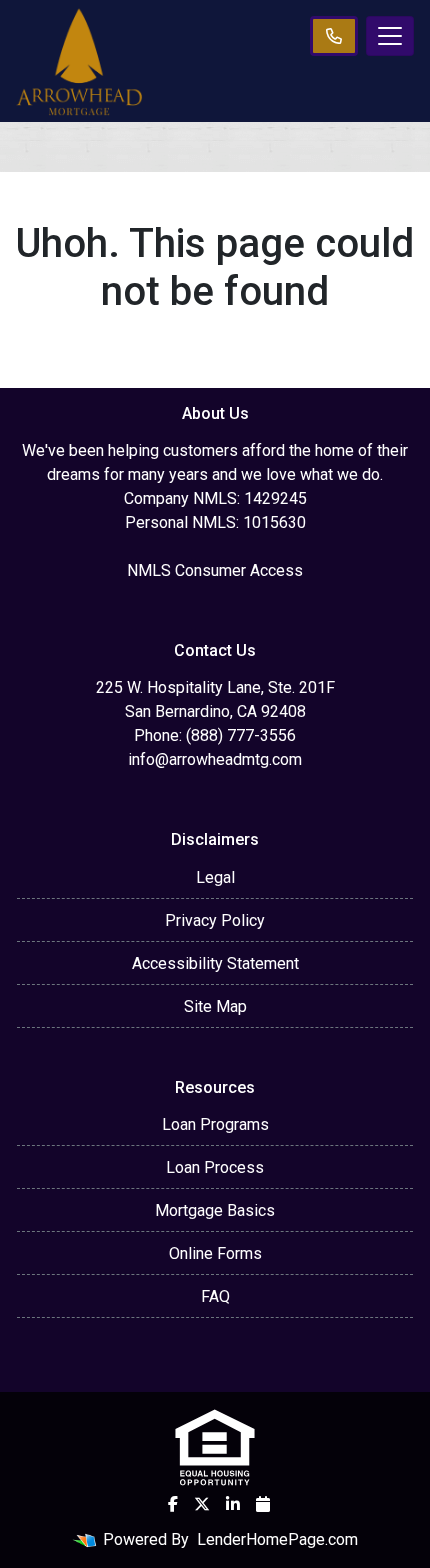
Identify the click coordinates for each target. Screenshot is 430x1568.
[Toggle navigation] (390, 36)
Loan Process (215, 1167)
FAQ (215, 1296)
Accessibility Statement (215, 963)
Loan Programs (215, 1124)
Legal (215, 877)
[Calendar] (263, 1504)
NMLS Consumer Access (215, 570)
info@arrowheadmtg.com (215, 759)
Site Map (215, 1006)
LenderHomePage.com (277, 1539)
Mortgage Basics (215, 1210)
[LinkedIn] (233, 1504)
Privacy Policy (215, 920)
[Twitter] (202, 1504)
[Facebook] (173, 1504)
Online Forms (215, 1253)
